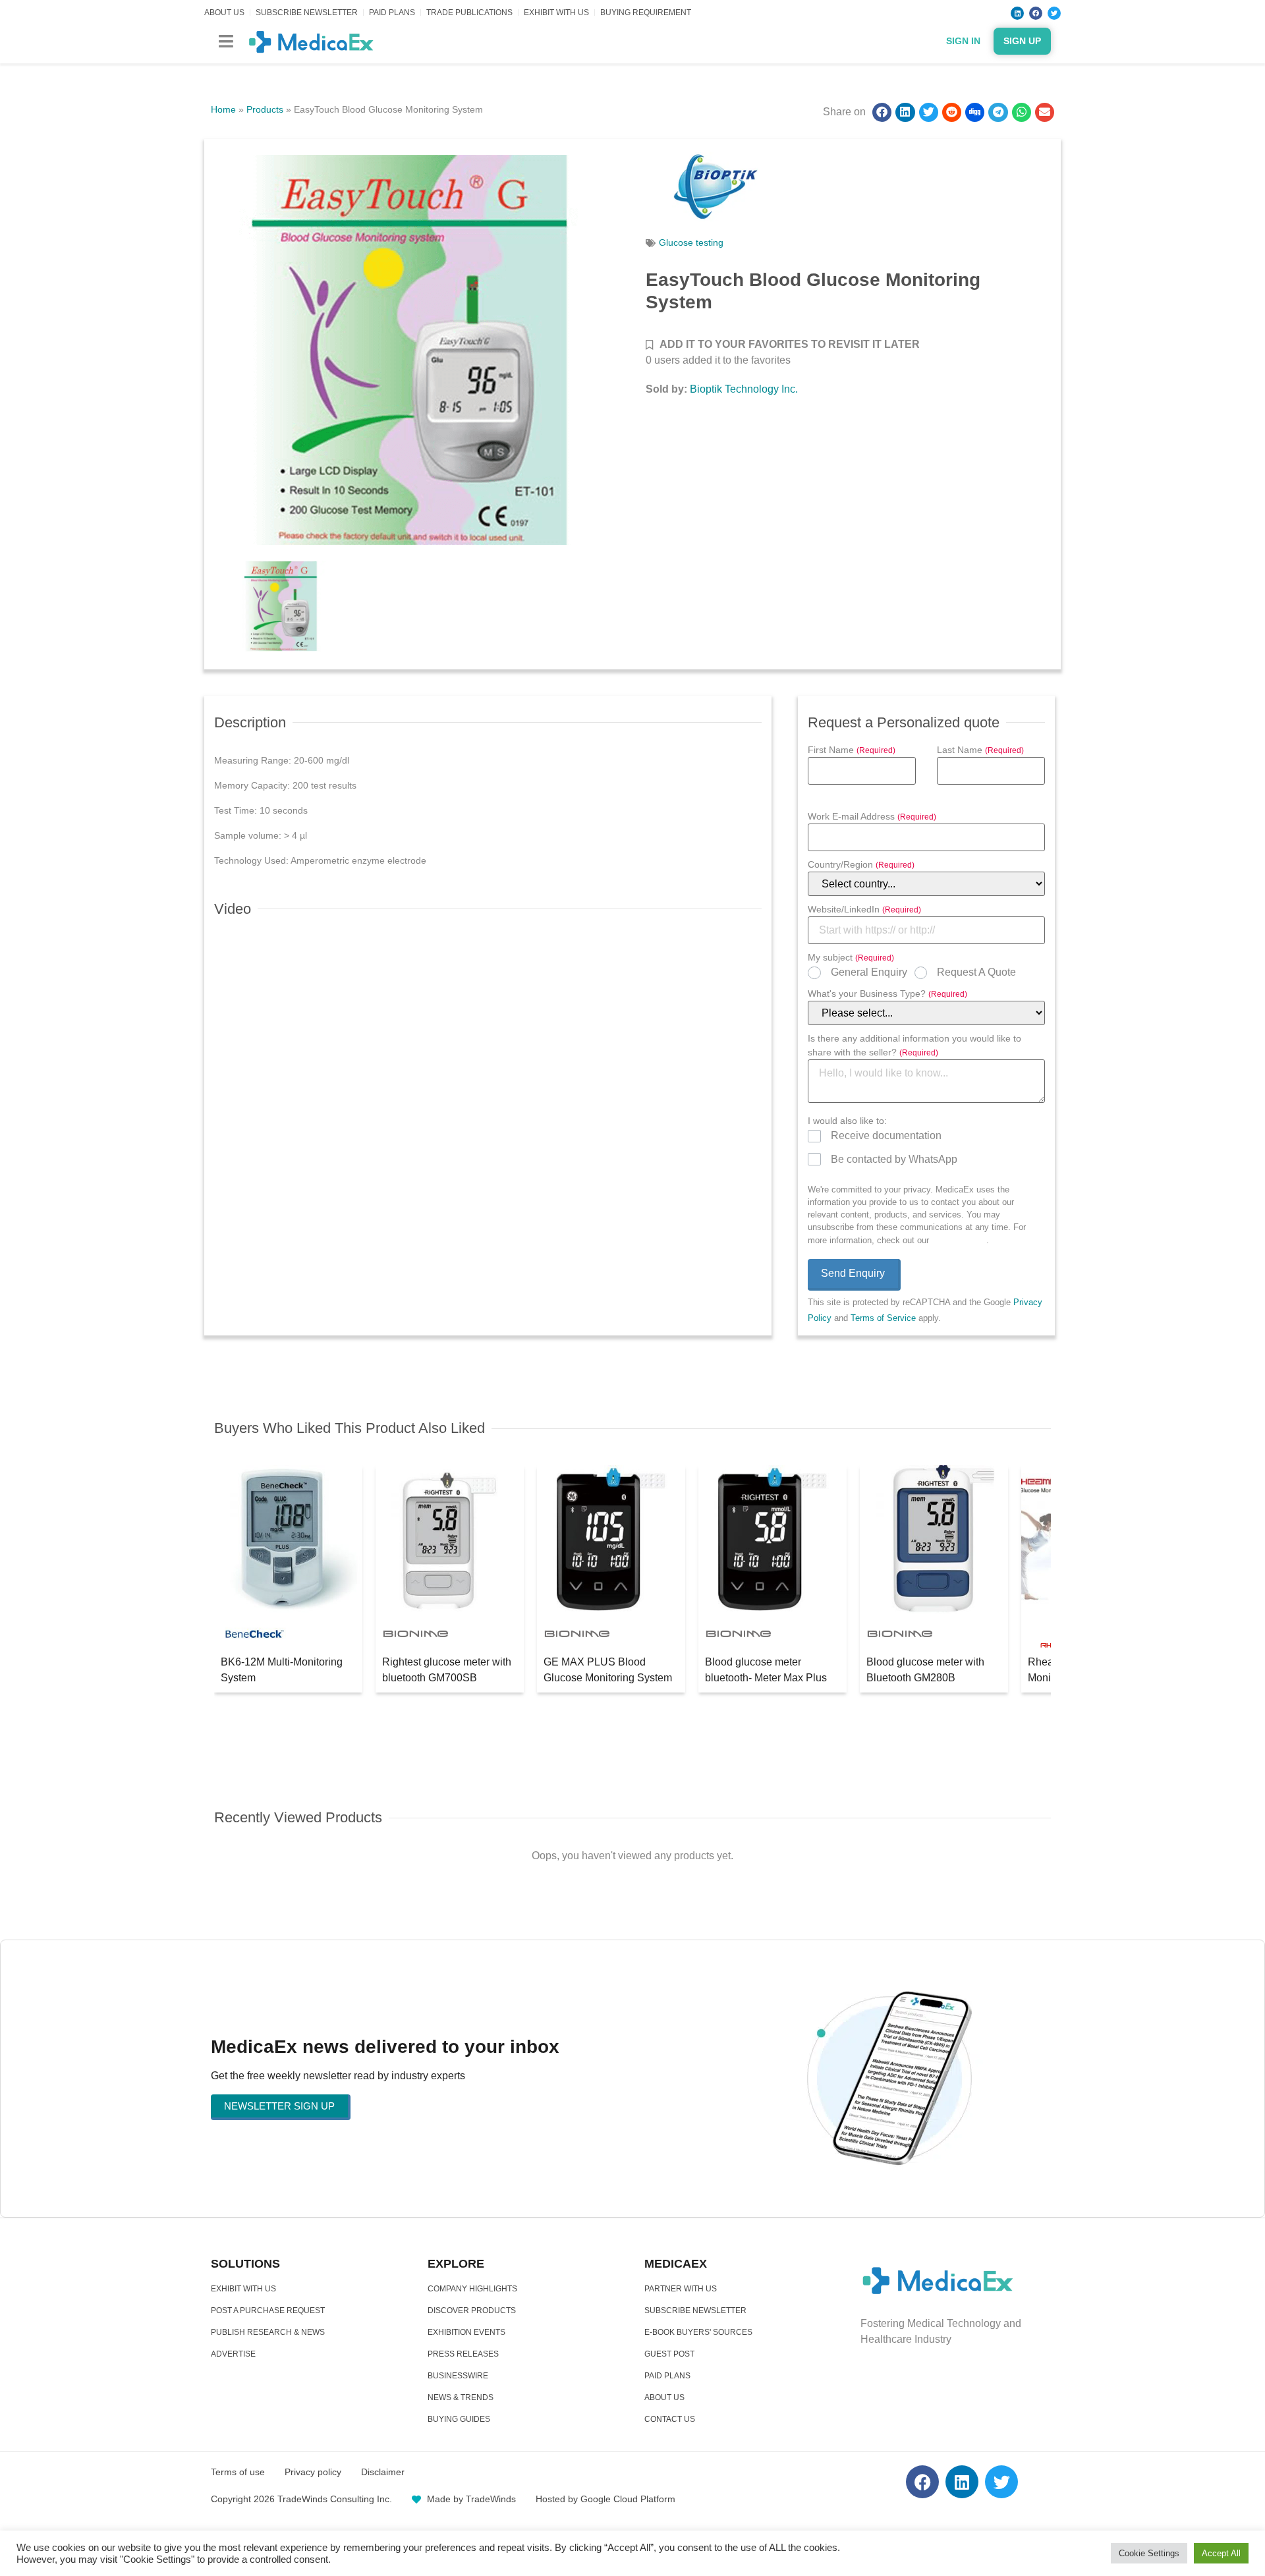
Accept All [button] (1221, 2553)
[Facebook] (1036, 13)
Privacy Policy (959, 1240)
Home (223, 109)
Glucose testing (691, 242)
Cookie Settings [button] (1149, 2553)
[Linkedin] (1017, 13)
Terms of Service (883, 1318)
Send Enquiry (853, 1273)
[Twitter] (1054, 13)
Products (265, 109)
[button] (226, 41)
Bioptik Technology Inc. (744, 389)
